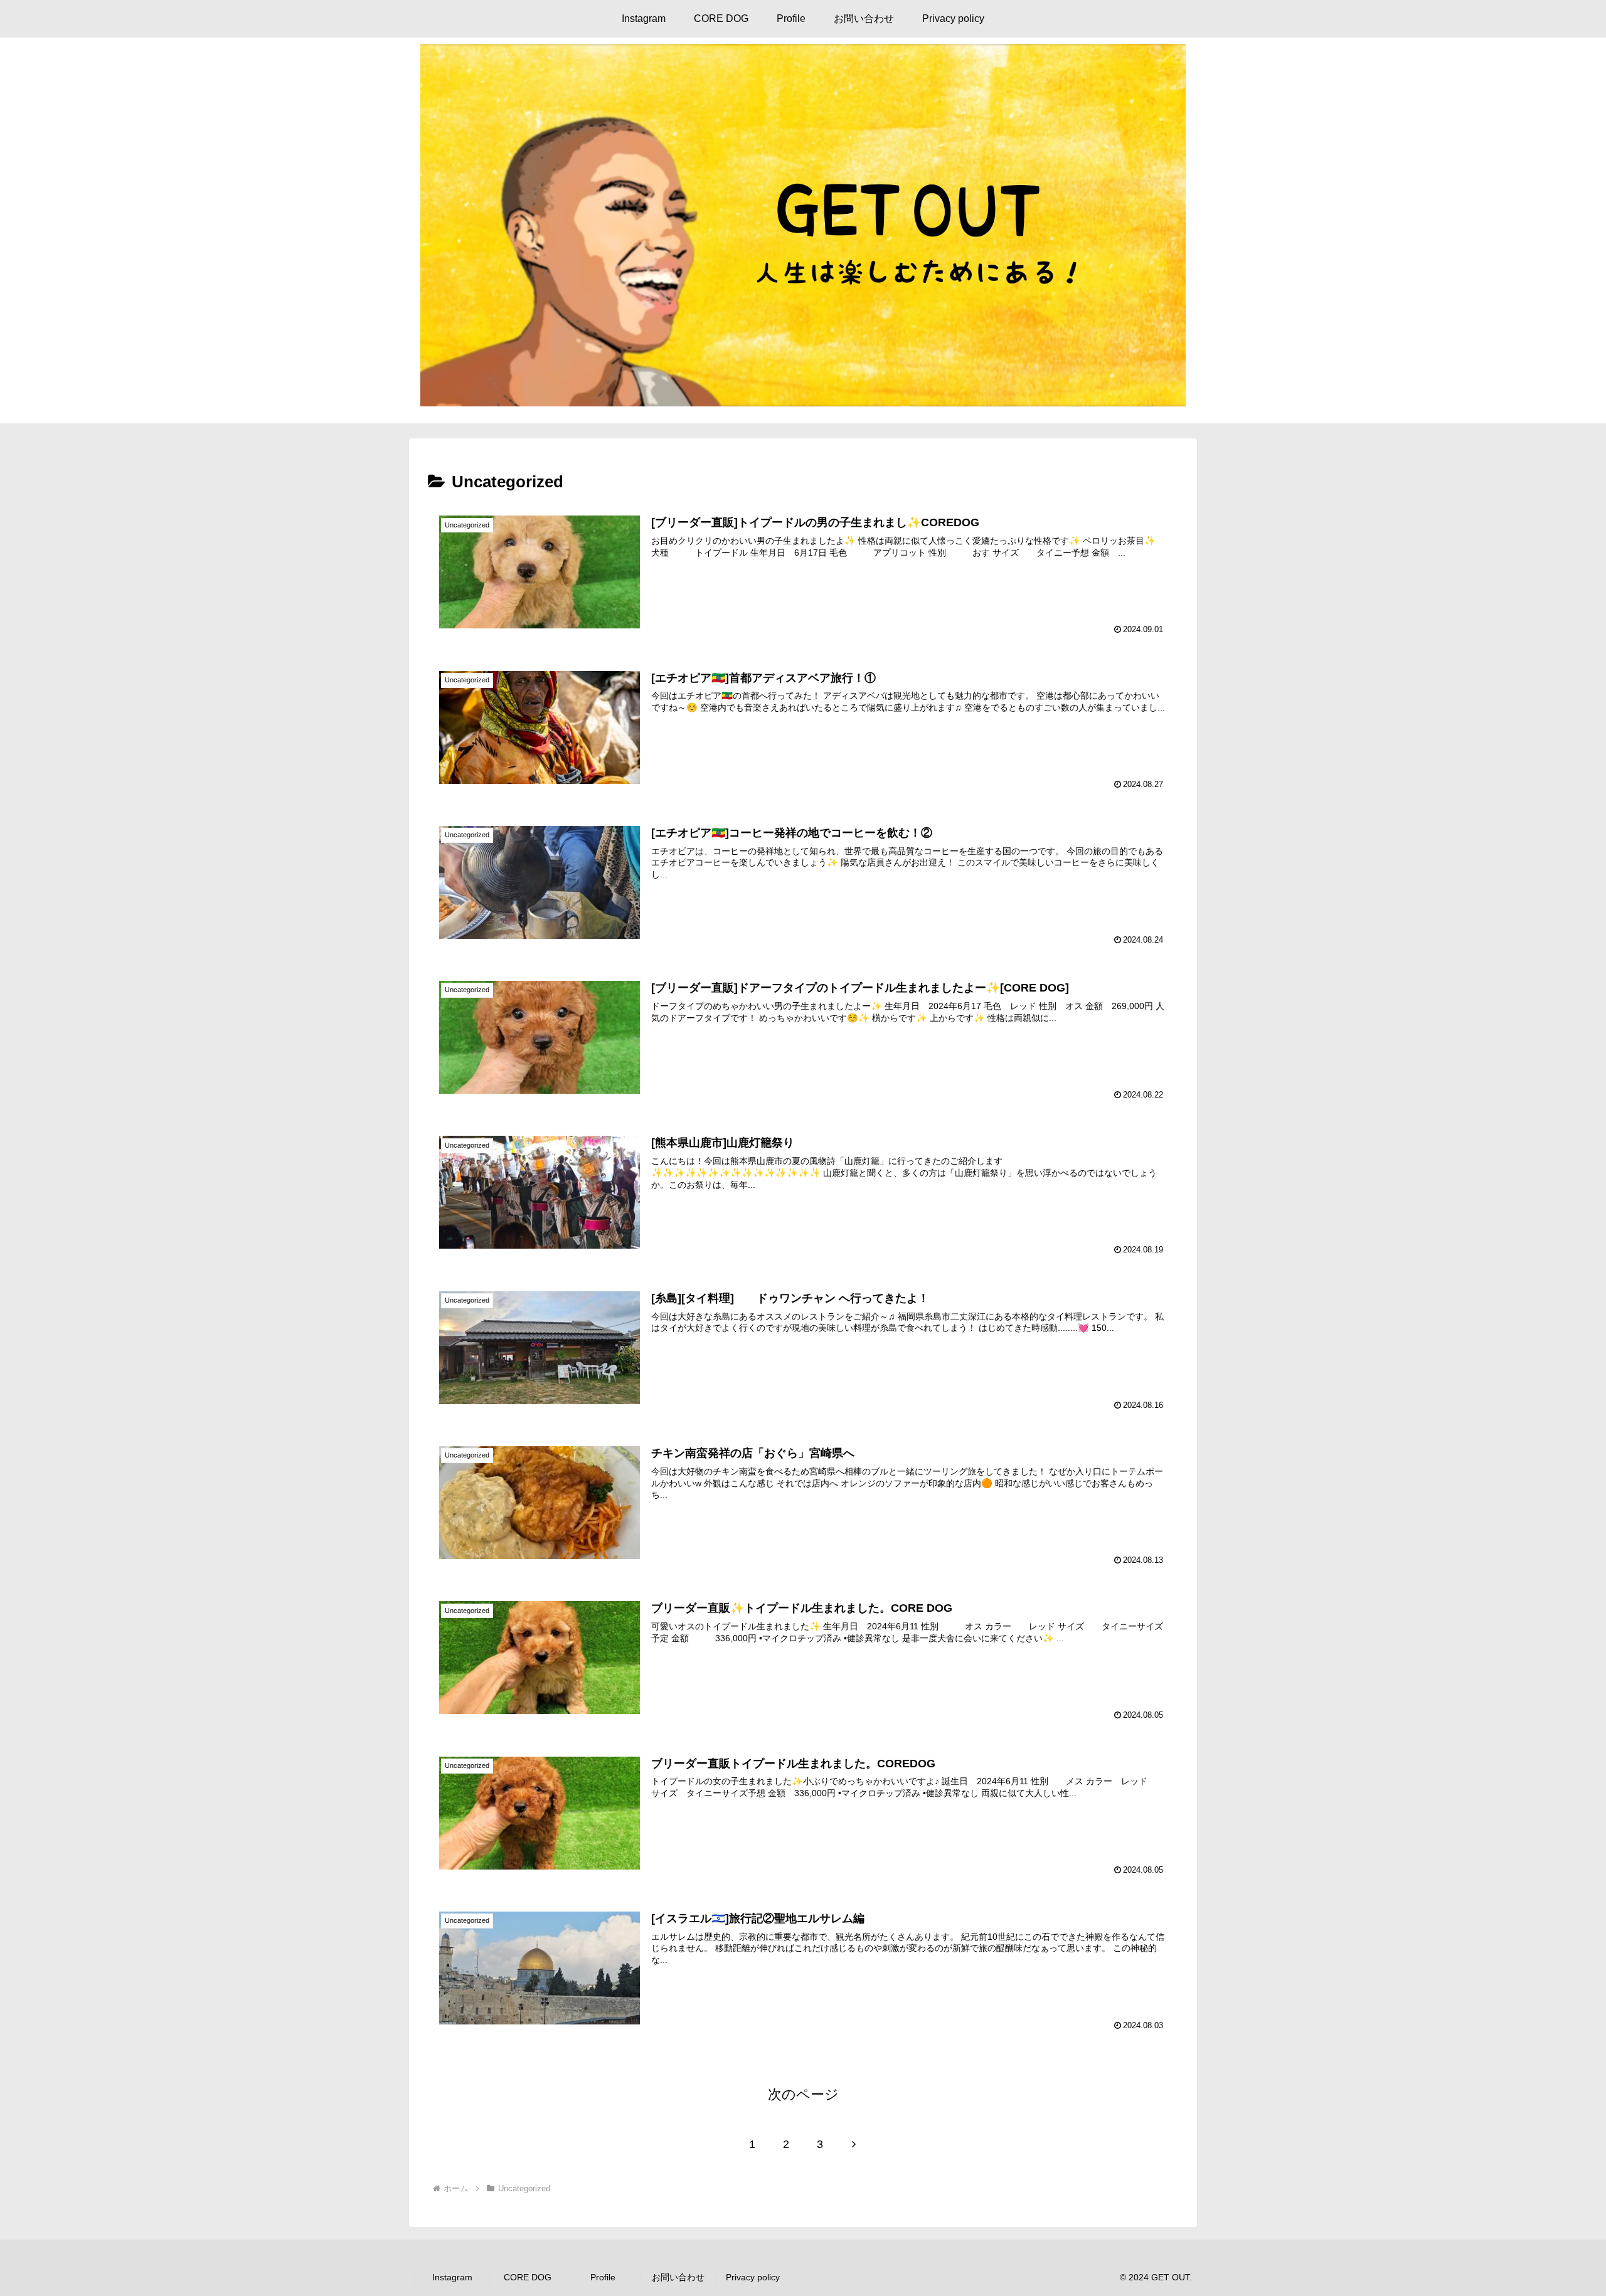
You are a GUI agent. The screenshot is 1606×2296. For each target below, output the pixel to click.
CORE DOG (528, 2277)
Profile (603, 2277)
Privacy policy (753, 2277)
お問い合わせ (678, 2277)
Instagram (452, 2277)
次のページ (803, 2094)
